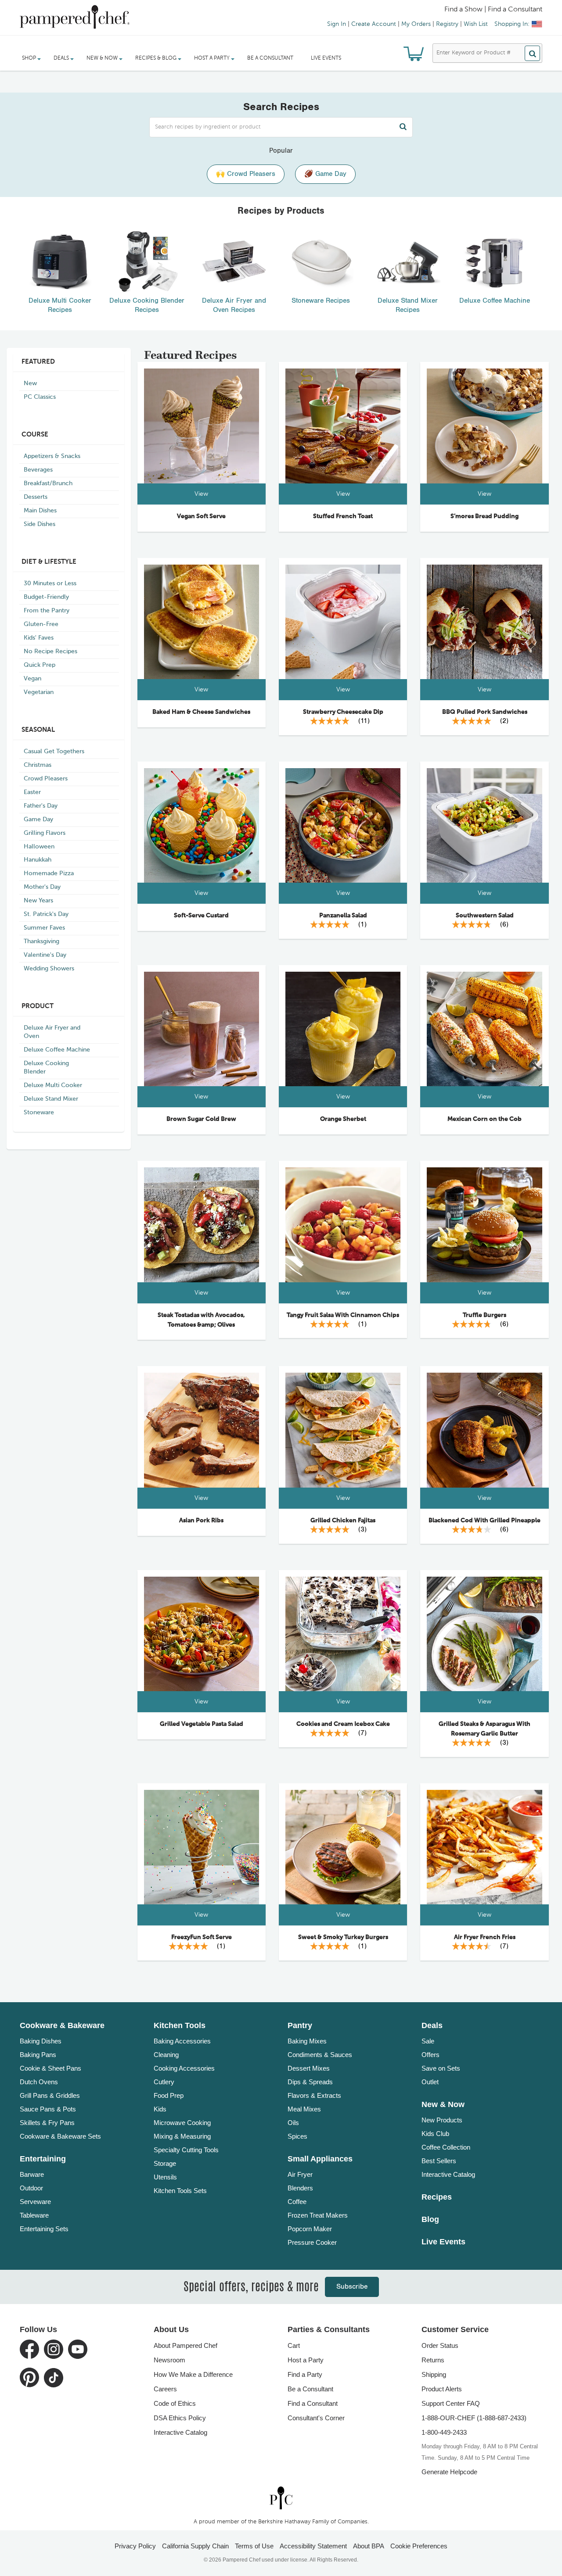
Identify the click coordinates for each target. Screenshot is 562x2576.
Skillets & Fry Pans (47, 2123)
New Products (442, 2120)
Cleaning (166, 2055)
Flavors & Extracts (314, 2095)
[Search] (532, 53)
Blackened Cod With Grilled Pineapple (485, 1521)
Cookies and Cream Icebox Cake (343, 1724)
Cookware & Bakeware (62, 2025)
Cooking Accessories (184, 2068)
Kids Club (435, 2134)
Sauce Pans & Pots (48, 2109)
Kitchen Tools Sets (180, 2191)
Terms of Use (254, 2546)
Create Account (374, 24)
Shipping (434, 2374)
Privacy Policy (135, 2546)
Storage (165, 2163)
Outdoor (31, 2188)
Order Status (440, 2345)
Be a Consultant (270, 58)
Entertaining (43, 2159)
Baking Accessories (182, 2041)
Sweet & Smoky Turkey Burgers (343, 1937)
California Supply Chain (195, 2546)
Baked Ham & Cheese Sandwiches (201, 712)
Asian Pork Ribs (201, 1521)
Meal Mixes (304, 2109)
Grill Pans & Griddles (50, 2095)
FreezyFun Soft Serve (202, 1937)
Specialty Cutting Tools (186, 2150)
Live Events (326, 58)
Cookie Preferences (419, 2546)
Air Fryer (300, 2174)
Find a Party (305, 2374)
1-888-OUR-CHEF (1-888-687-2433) (474, 2418)
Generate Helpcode (449, 2472)
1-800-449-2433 (444, 2432)
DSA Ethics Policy (180, 2418)
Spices (297, 2136)
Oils (293, 2123)
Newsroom (169, 2360)
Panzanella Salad (343, 916)
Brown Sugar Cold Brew (201, 1119)
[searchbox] (281, 127)
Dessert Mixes (309, 2068)
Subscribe (352, 2287)
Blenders (300, 2188)
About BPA (369, 2546)
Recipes (437, 2197)
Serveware (35, 2202)
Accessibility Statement (313, 2546)
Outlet (430, 2082)
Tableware (34, 2215)
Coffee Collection (446, 2147)
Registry (447, 24)
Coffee (297, 2202)
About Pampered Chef (186, 2345)
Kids (160, 2109)
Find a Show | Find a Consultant (493, 10)
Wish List (476, 24)
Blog (430, 2219)
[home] (281, 2498)
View (201, 494)
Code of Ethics (175, 2403)
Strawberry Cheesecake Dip (343, 712)
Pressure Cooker (312, 2242)
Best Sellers (439, 2161)
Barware (32, 2174)
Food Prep (169, 2095)
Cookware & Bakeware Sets (60, 2136)
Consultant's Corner (316, 2418)
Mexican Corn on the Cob (485, 1119)
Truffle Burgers (485, 1315)
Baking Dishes (41, 2041)
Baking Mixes (307, 2041)
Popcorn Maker (310, 2229)
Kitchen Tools (180, 2025)
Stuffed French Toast (343, 516)
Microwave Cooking (182, 2123)
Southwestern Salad (485, 916)
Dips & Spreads (310, 2082)
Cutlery (164, 2082)
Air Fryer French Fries (485, 1937)
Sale (428, 2041)
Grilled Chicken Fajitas (343, 1521)
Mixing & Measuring (182, 2136)
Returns (433, 2360)
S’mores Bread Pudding (485, 516)
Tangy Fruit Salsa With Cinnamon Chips (343, 1315)
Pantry (300, 2025)
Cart (294, 2345)
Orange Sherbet (343, 1119)
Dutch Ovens (39, 2082)
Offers (431, 2055)
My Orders (416, 24)
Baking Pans (38, 2055)
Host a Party (306, 2360)
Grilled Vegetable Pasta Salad (202, 1724)
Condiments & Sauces (320, 2055)
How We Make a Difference (193, 2374)
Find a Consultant (313, 2403)
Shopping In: (512, 24)
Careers (165, 2389)
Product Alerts (442, 2389)
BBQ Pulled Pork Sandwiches (485, 712)
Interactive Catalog (448, 2174)
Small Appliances (320, 2159)
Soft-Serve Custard (201, 916)
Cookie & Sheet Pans (50, 2068)
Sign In (337, 24)
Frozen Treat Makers (318, 2215)
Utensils (165, 2177)
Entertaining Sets (44, 2229)
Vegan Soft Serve (201, 516)
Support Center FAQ (451, 2403)
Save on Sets (441, 2068)
